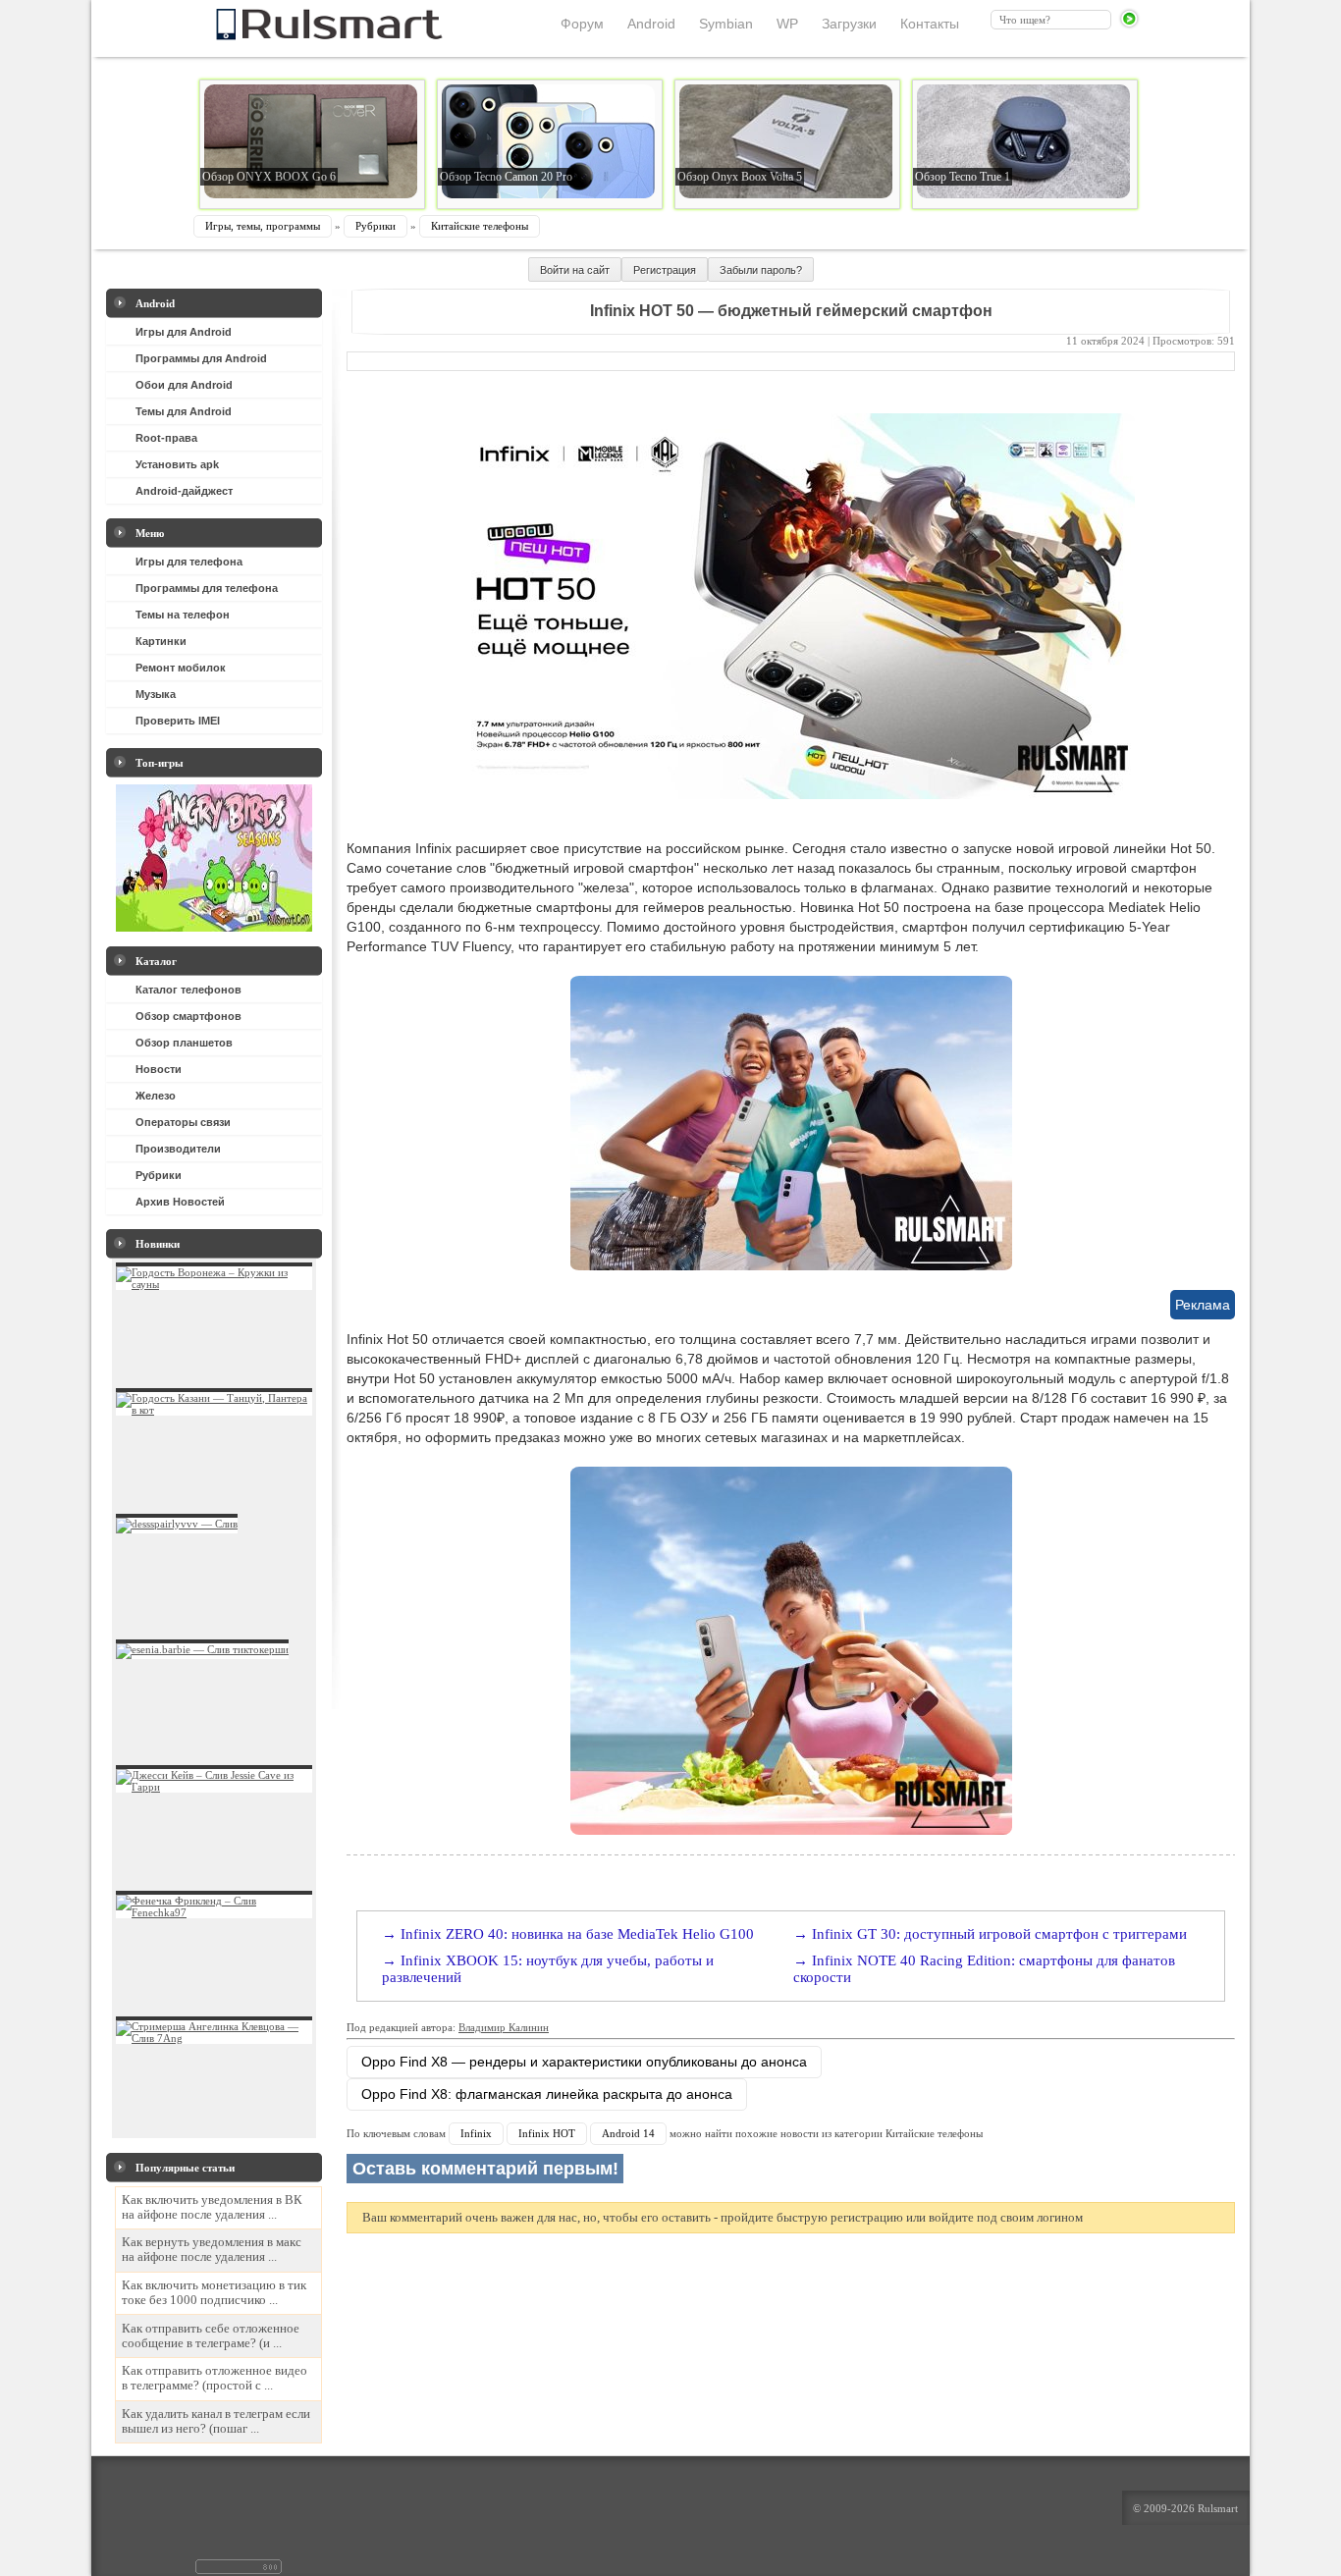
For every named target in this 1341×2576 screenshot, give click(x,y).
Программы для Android (201, 358)
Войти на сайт (575, 270)
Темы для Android (184, 411)
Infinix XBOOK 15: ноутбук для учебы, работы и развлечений (548, 1969)
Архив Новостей (180, 1202)
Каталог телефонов (188, 990)
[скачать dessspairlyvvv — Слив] (177, 1524)
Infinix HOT (547, 2133)
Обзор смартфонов (188, 1016)
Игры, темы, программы (263, 226)
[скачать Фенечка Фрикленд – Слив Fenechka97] (214, 1912)
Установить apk (177, 464)
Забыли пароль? (761, 270)
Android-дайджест (184, 491)
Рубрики (375, 226)
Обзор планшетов (184, 1043)
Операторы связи (183, 1122)
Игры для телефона (189, 562)
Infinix (476, 2133)
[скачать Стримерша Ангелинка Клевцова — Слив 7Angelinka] (214, 2038)
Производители (178, 1149)
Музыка (156, 694)
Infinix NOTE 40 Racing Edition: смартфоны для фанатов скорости (984, 1969)
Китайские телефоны (480, 226)
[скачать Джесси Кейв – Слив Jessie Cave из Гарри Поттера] (214, 1787)
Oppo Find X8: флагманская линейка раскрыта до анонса (547, 2094)
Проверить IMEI (178, 721)
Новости (159, 1069)
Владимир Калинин (504, 2027)
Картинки (161, 641)
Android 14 (628, 2133)
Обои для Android (184, 385)
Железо (156, 1096)
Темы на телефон (183, 615)
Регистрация (665, 270)
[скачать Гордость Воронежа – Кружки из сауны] (214, 1284)
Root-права (166, 438)
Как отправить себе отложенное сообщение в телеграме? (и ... (211, 2336)
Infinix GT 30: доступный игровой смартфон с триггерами (999, 1934)
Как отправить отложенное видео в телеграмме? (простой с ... (215, 2378)
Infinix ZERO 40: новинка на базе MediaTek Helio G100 (577, 1934)
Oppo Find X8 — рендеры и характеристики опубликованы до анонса (584, 2062)
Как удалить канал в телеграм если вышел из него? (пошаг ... (216, 2421)
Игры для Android (184, 332)
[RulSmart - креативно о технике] (296, 34)
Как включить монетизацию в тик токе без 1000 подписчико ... (214, 2293)
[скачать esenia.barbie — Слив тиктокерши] (202, 1649)
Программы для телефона (207, 588)
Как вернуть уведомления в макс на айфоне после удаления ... (212, 2250)
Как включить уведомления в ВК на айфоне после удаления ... (212, 2207)
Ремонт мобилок (181, 668)
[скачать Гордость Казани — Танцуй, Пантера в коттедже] (214, 1410)
